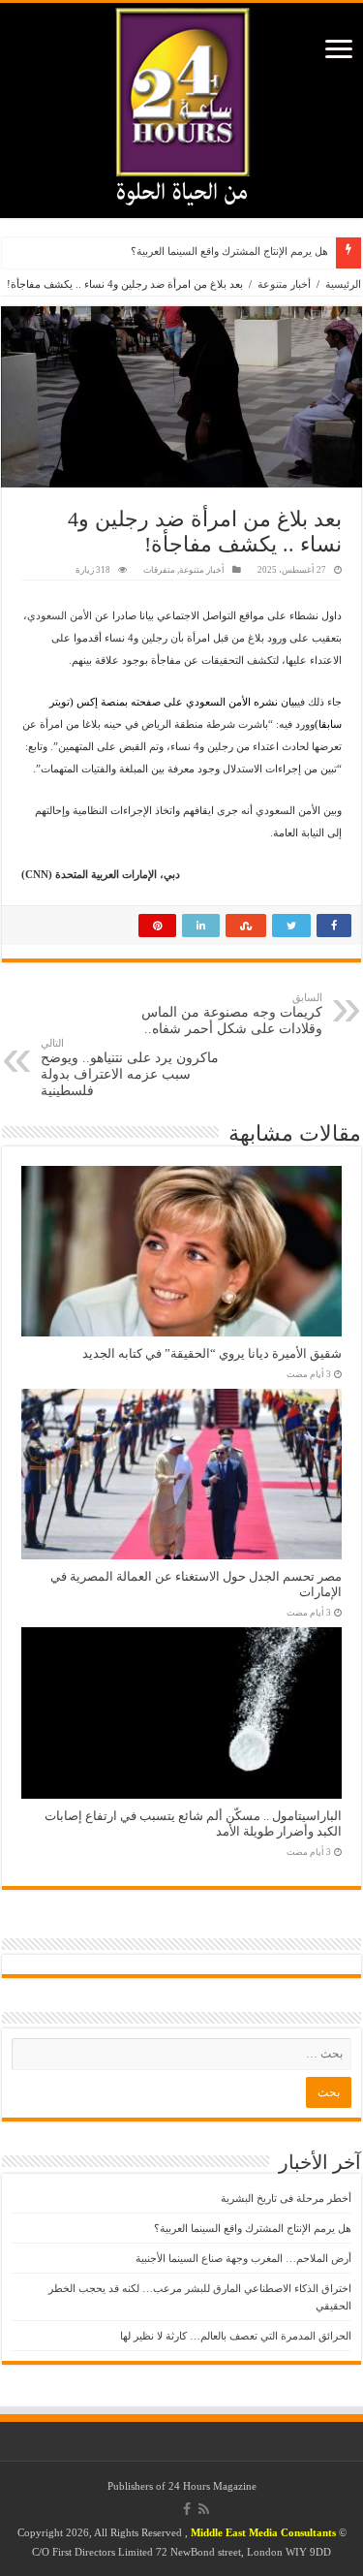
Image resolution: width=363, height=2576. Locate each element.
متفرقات (159, 570)
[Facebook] (187, 2509)
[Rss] (204, 2509)
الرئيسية (343, 284)
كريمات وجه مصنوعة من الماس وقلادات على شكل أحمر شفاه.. (232, 1014)
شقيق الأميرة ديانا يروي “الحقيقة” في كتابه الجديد (212, 1354)
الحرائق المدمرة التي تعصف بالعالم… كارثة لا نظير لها (236, 2336)
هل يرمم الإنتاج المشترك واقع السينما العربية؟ (229, 251)
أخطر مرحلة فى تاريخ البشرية (286, 2198)
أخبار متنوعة (284, 284)
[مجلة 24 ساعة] (182, 102)
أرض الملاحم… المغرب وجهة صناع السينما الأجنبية (243, 2258)
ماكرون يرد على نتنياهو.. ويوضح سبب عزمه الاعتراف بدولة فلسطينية (130, 1068)
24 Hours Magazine (212, 2486)
